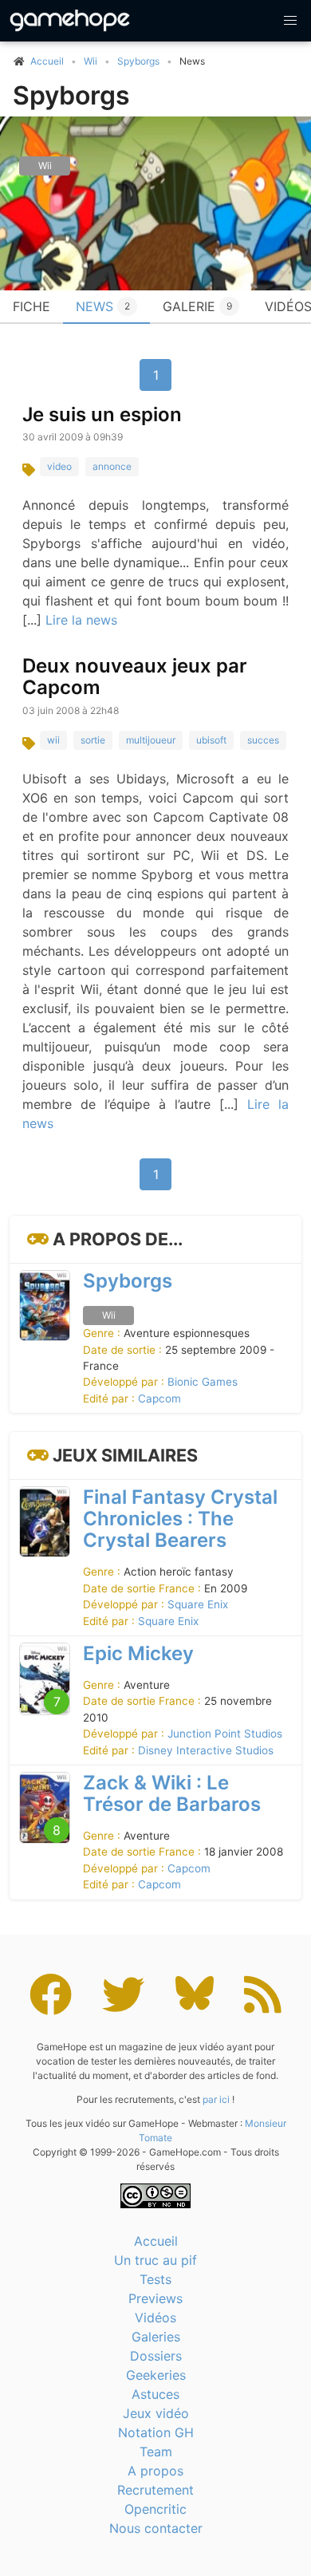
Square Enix (198, 1604)
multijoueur (151, 740)
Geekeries (156, 2375)
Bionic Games (203, 1382)
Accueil (156, 2241)
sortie (93, 740)
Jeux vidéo (156, 2413)
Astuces (155, 2394)
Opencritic (155, 2509)
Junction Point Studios (225, 1734)
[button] (290, 21)
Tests (155, 2279)
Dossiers (156, 2356)
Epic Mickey (138, 1653)
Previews (155, 2298)
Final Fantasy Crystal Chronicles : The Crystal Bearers (180, 1519)
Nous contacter (156, 2528)
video (59, 466)
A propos (155, 2471)
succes (263, 740)
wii (53, 740)
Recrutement (155, 2490)
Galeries (156, 2337)
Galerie (197, 306)
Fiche (31, 306)
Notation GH (156, 2432)
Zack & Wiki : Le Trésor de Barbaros (172, 1793)
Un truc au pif (155, 2260)
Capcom (159, 1398)
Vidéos (155, 2318)
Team (156, 2452)
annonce (112, 466)
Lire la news (81, 620)
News (103, 306)
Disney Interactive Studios (206, 1750)
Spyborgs (138, 61)
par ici (216, 2099)
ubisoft (211, 740)
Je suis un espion (102, 414)
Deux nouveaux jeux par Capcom (135, 677)
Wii (91, 61)
